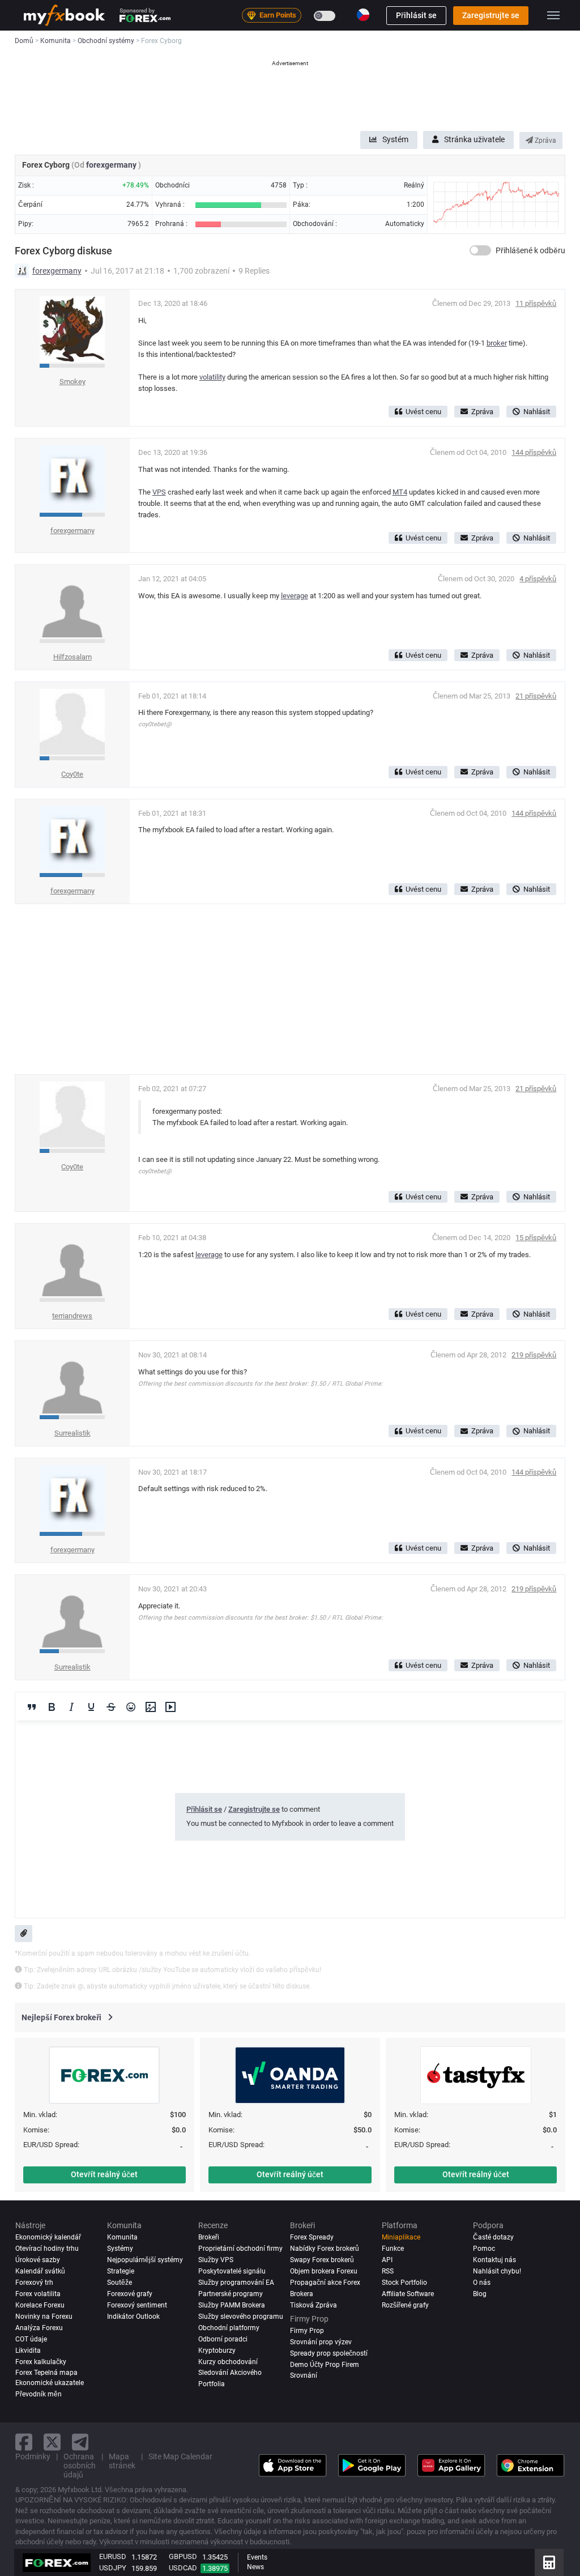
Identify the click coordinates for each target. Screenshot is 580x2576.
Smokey (72, 382)
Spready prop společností (329, 2353)
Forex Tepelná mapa (46, 2373)
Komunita (122, 2237)
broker (497, 343)
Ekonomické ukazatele (50, 2383)
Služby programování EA (236, 2283)
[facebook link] (24, 2442)
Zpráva (545, 140)
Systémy (120, 2249)
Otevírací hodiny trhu (47, 2249)
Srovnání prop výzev (321, 2342)
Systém (395, 139)
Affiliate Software (408, 2294)
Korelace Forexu (40, 2305)
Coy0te (72, 774)
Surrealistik (72, 1433)
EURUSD (113, 2556)
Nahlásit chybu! (497, 2271)
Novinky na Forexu (44, 2317)
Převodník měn (39, 2394)
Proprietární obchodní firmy (240, 2249)
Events (257, 2557)
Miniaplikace (401, 2237)
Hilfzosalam (72, 657)
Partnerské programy (231, 2294)
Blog (480, 2294)
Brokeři (209, 2237)
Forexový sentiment (137, 2305)
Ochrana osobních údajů (80, 2466)
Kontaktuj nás (494, 2260)
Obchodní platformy (229, 2328)
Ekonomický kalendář (48, 2237)
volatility (212, 377)
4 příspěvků (538, 579)
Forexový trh (34, 2283)
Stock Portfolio (404, 2283)
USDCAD (183, 2568)
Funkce (393, 2249)
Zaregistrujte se (491, 15)
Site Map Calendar (180, 2456)
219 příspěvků (534, 1355)
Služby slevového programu (241, 2317)
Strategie (121, 2271)
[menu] (553, 15)
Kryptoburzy (217, 2351)
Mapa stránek (122, 2461)
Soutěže (120, 2283)
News (255, 2567)
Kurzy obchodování (228, 2362)
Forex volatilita (38, 2294)
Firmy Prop (307, 2331)
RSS (388, 2271)
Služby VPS (216, 2260)
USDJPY (113, 2568)
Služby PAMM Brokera (232, 2305)
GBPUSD (183, 2556)
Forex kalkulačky (41, 2362)
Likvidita (28, 2351)
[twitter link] (52, 2442)
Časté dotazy (493, 2237)
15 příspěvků (536, 1238)
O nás (482, 2283)
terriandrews (72, 1316)
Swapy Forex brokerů (322, 2260)
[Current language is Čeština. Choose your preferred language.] (363, 15)
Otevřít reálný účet (104, 2174)
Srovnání (304, 2375)
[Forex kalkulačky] (549, 2562)
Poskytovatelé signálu (232, 2271)
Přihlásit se (416, 15)
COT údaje (31, 2339)
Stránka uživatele (474, 139)
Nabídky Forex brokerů (325, 2249)
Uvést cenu (423, 412)
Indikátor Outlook (133, 2317)
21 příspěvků (536, 696)
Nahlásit (537, 412)
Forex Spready (312, 2237)
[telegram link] (80, 2442)
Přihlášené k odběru (530, 250)
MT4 (400, 492)
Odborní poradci (223, 2339)
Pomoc (484, 2249)
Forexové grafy (130, 2294)
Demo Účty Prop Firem (325, 2365)
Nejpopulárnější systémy (145, 2260)
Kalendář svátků (40, 2271)
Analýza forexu (39, 2328)
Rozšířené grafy (405, 2305)
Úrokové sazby (38, 2260)
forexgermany (112, 165)
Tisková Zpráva (314, 2305)
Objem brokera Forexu (324, 2271)
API (387, 2260)
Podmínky (33, 2456)
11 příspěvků (536, 303)
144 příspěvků (534, 452)
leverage (295, 596)
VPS (159, 492)
